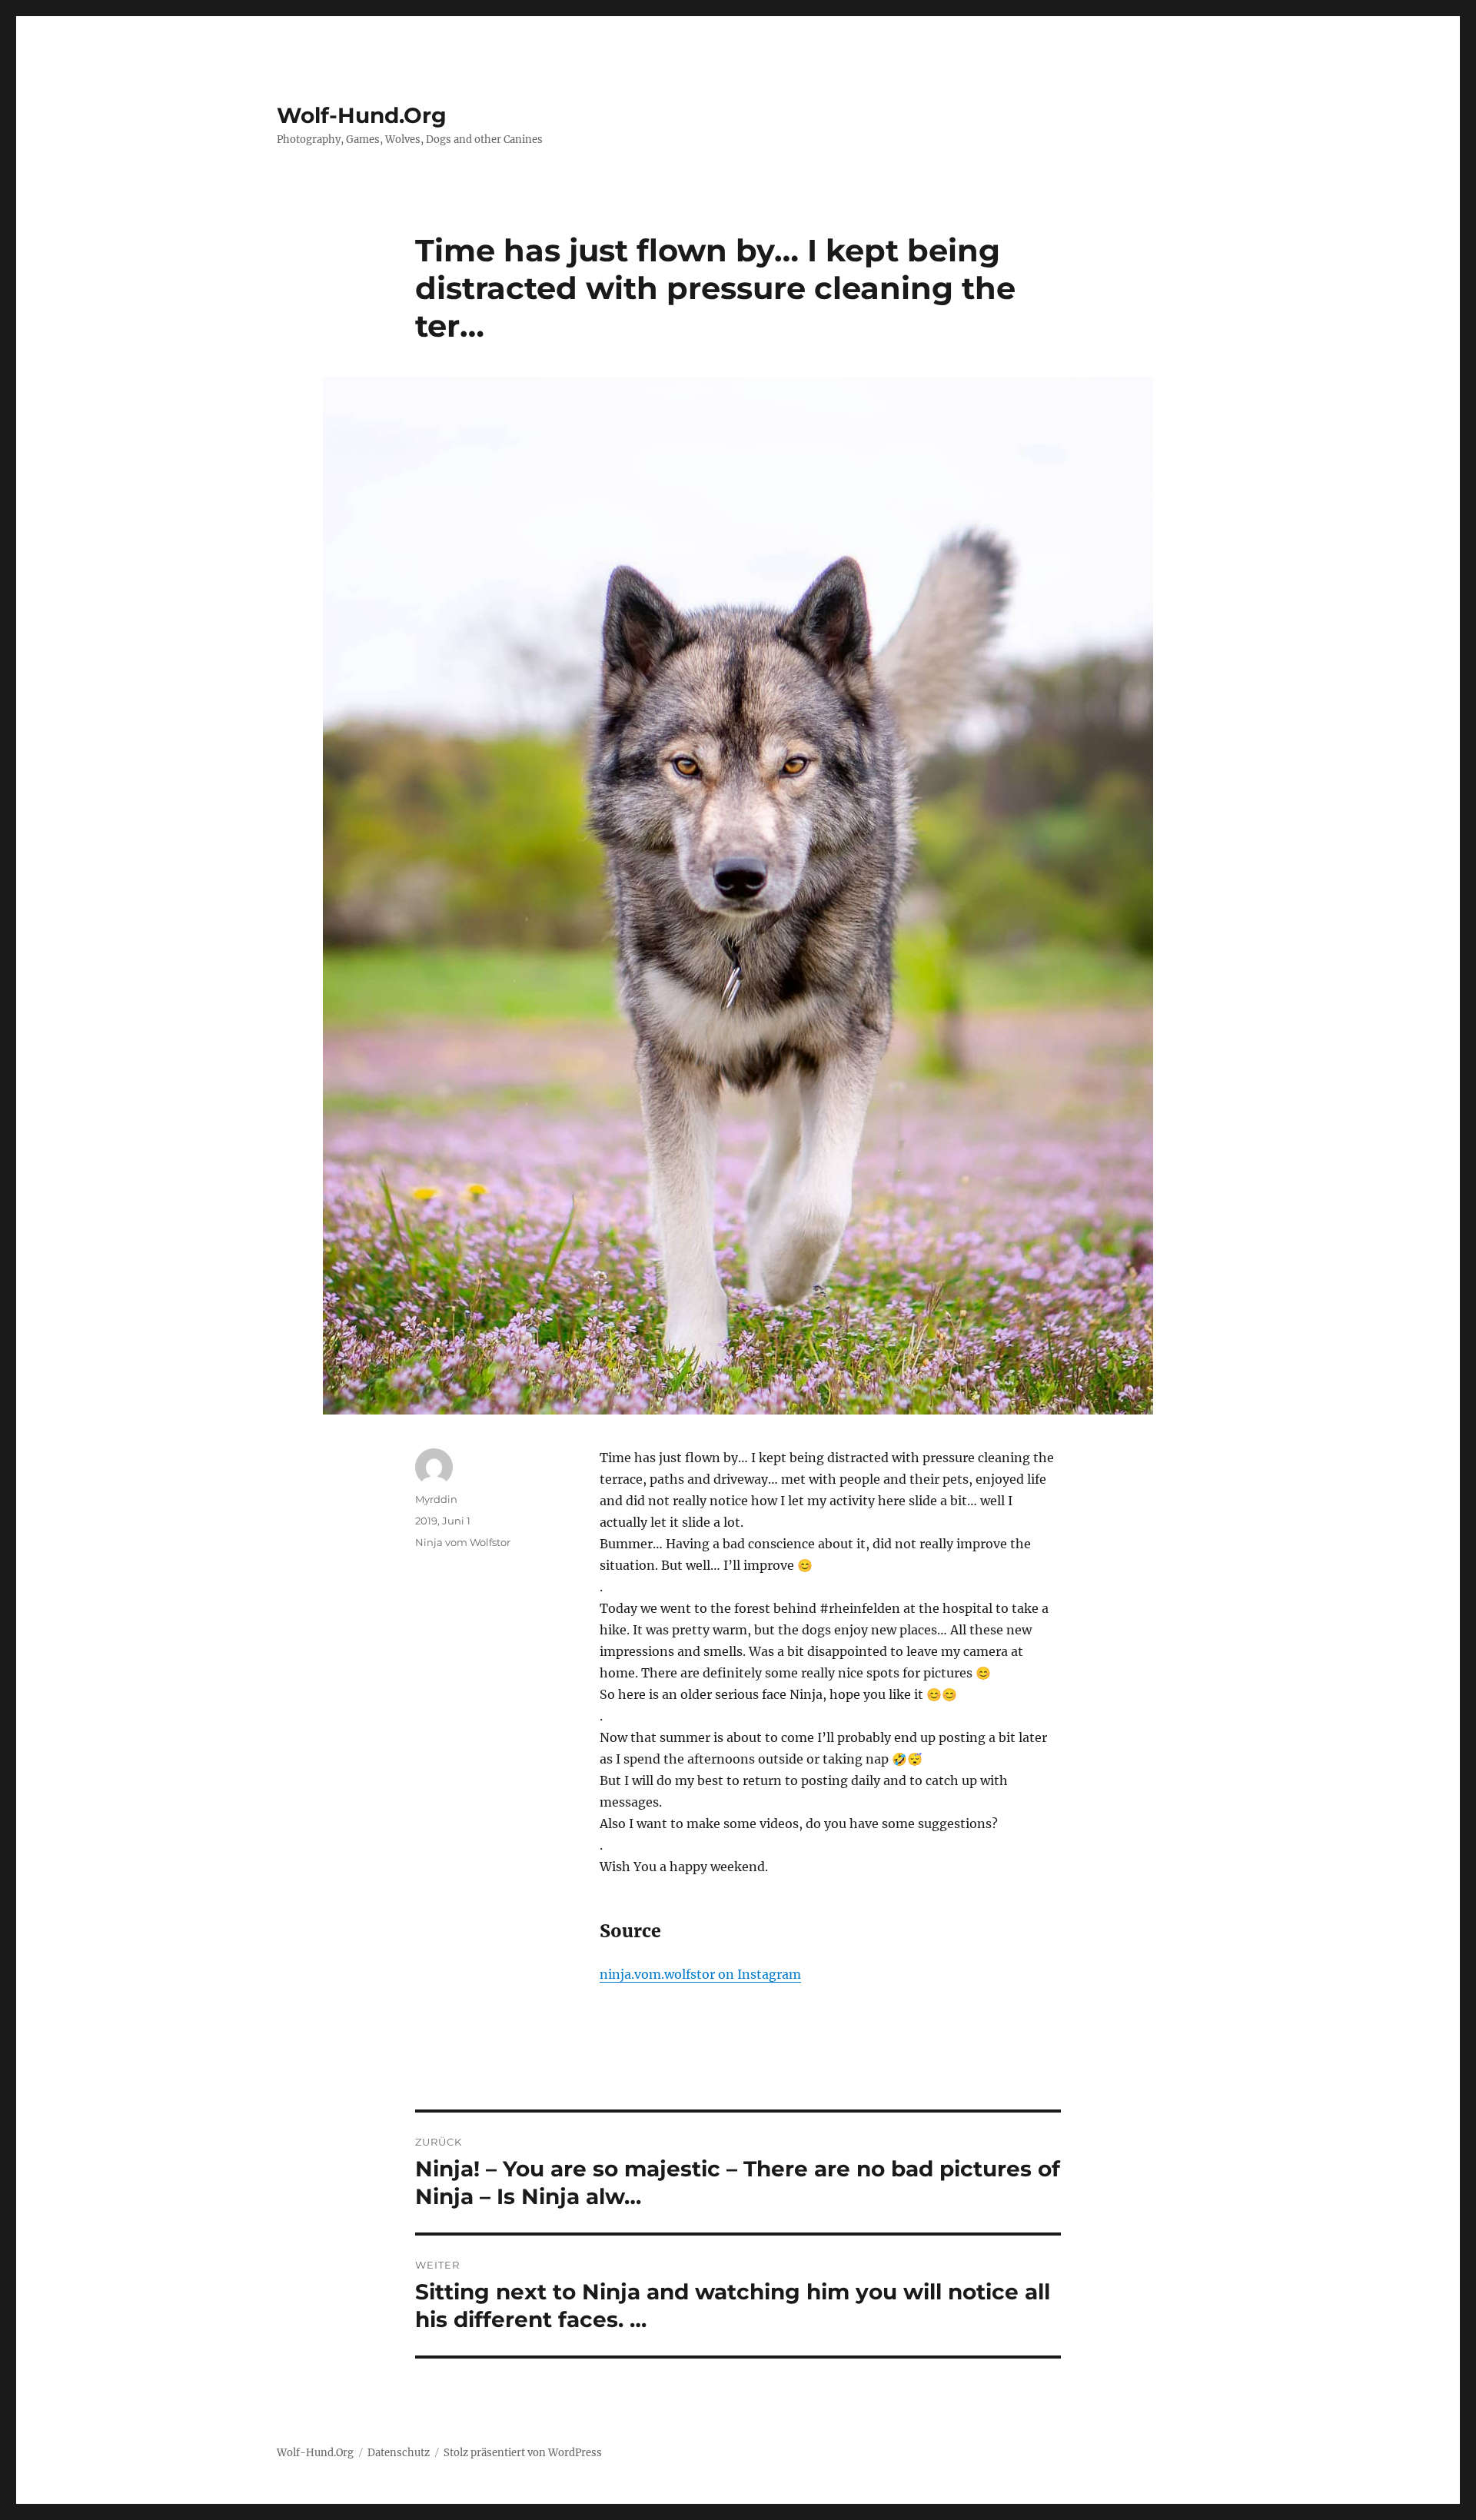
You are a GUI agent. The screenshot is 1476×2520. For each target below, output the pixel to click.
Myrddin (436, 1499)
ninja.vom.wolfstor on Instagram (700, 1974)
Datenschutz (399, 2453)
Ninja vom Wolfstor (463, 1542)
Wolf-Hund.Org (362, 115)
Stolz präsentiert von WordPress (523, 2453)
